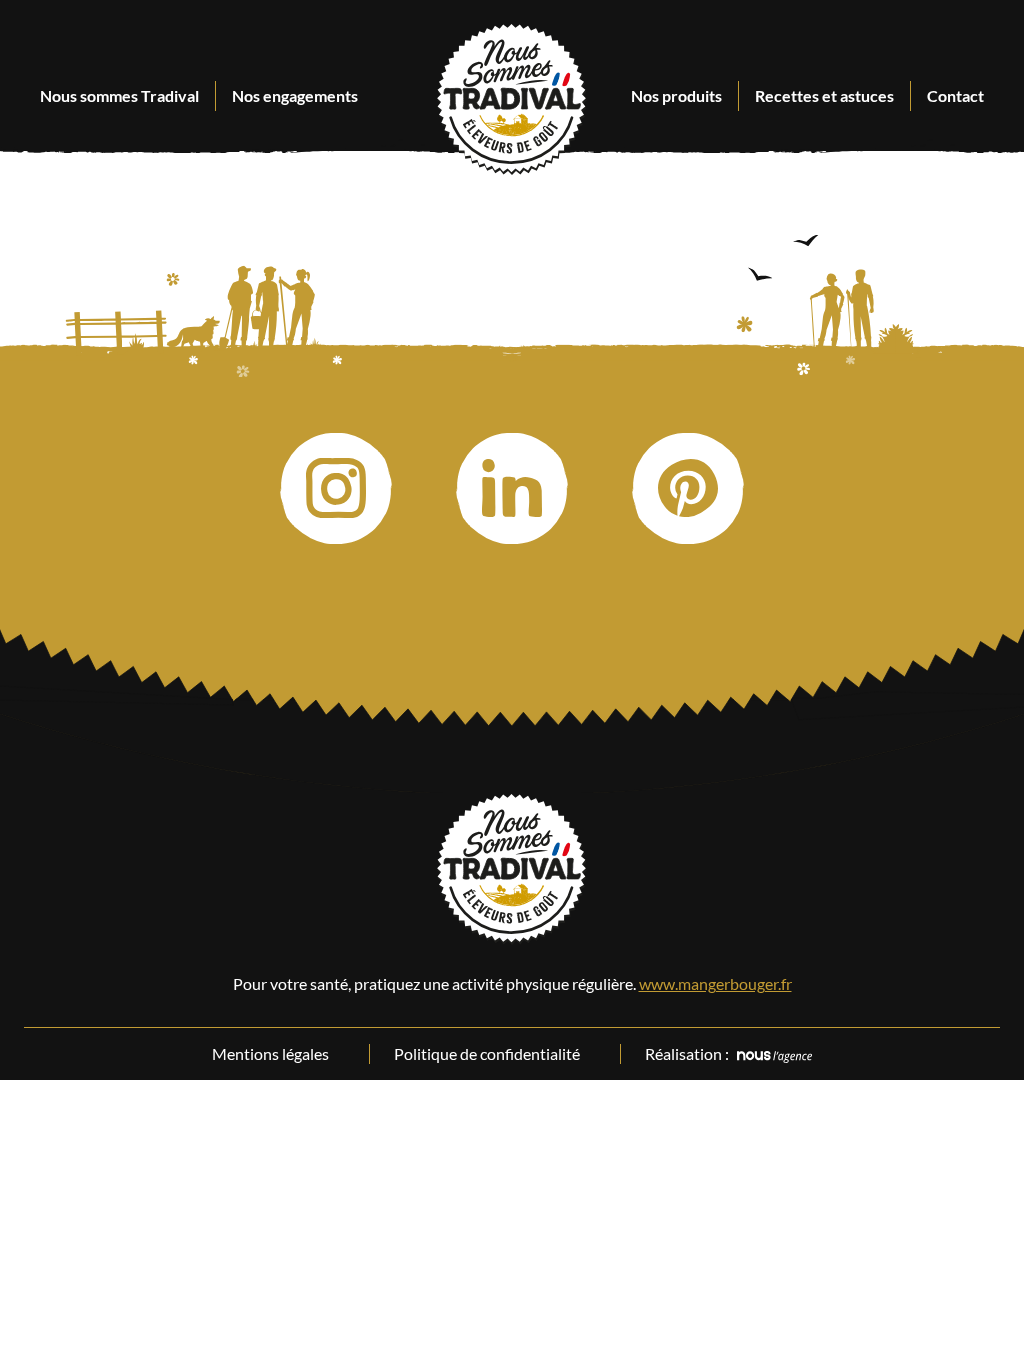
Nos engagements (295, 95)
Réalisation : (687, 1053)
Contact (955, 95)
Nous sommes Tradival (119, 95)
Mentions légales (270, 1053)
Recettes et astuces (824, 95)
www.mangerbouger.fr (715, 983)
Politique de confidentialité (487, 1053)
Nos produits (676, 95)
